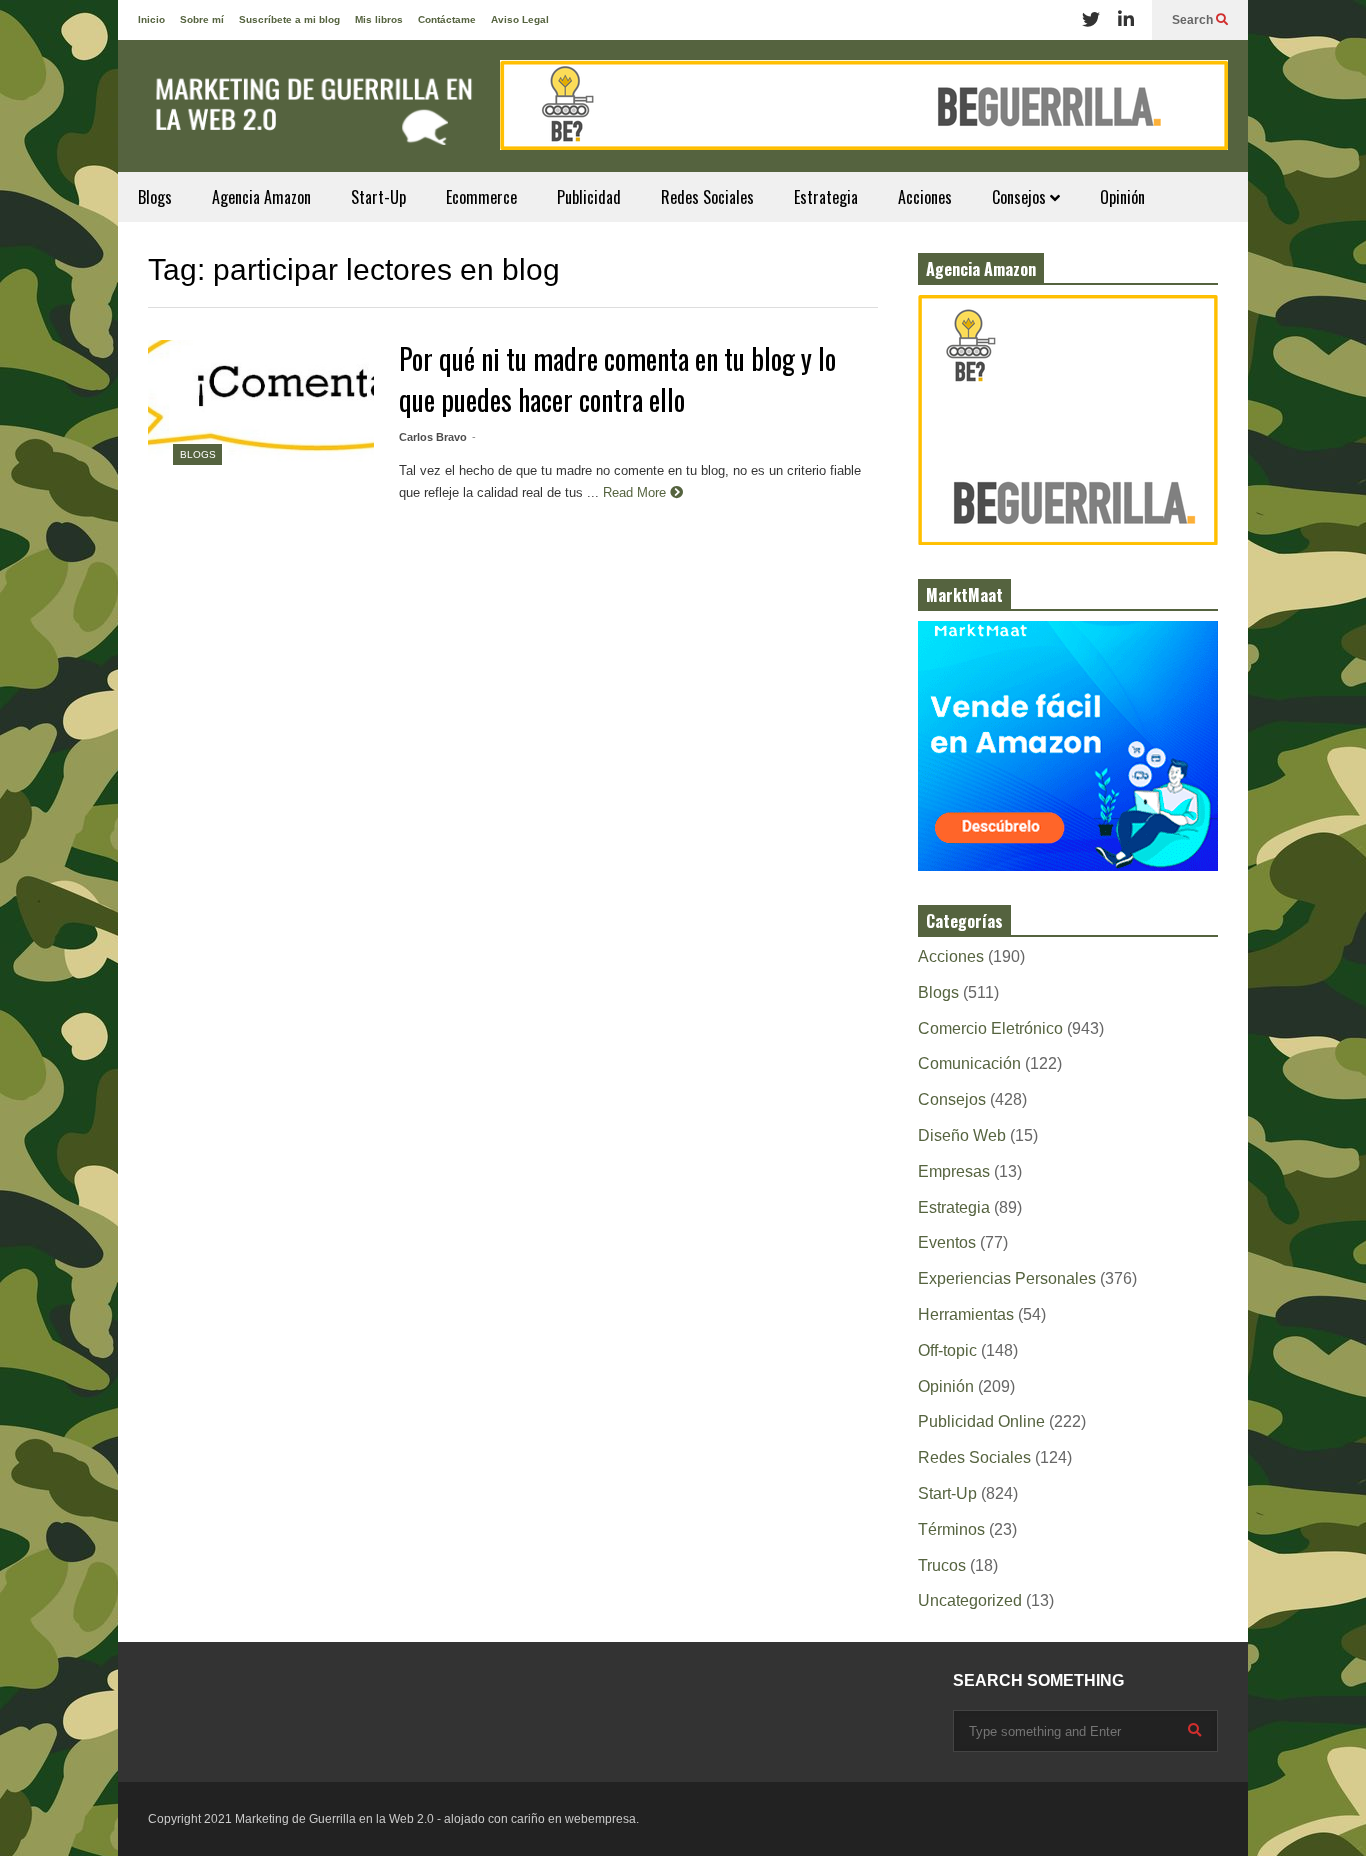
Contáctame (447, 19)
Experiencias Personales (1007, 1278)
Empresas (954, 1171)
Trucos (942, 1565)
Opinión (1122, 197)
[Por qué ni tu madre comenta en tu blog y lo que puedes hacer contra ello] (261, 415)
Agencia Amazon (261, 197)
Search (1194, 20)
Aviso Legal (520, 19)
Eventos (947, 1242)
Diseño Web (962, 1135)
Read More (636, 492)
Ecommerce (481, 197)
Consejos (1021, 197)
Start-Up (378, 197)
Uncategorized (970, 1600)
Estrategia (826, 197)
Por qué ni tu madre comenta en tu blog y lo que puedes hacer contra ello (617, 379)
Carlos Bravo (433, 437)
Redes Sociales (707, 197)
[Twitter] (1091, 20)
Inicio (151, 19)
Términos (951, 1529)
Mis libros (379, 19)
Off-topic (947, 1350)
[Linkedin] (1126, 20)
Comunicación (969, 1063)
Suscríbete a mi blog (289, 19)
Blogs (155, 197)
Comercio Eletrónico (990, 1028)
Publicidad (589, 197)
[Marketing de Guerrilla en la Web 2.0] (308, 116)
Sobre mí (202, 19)
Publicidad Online (981, 1421)
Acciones (925, 197)
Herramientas (966, 1314)
